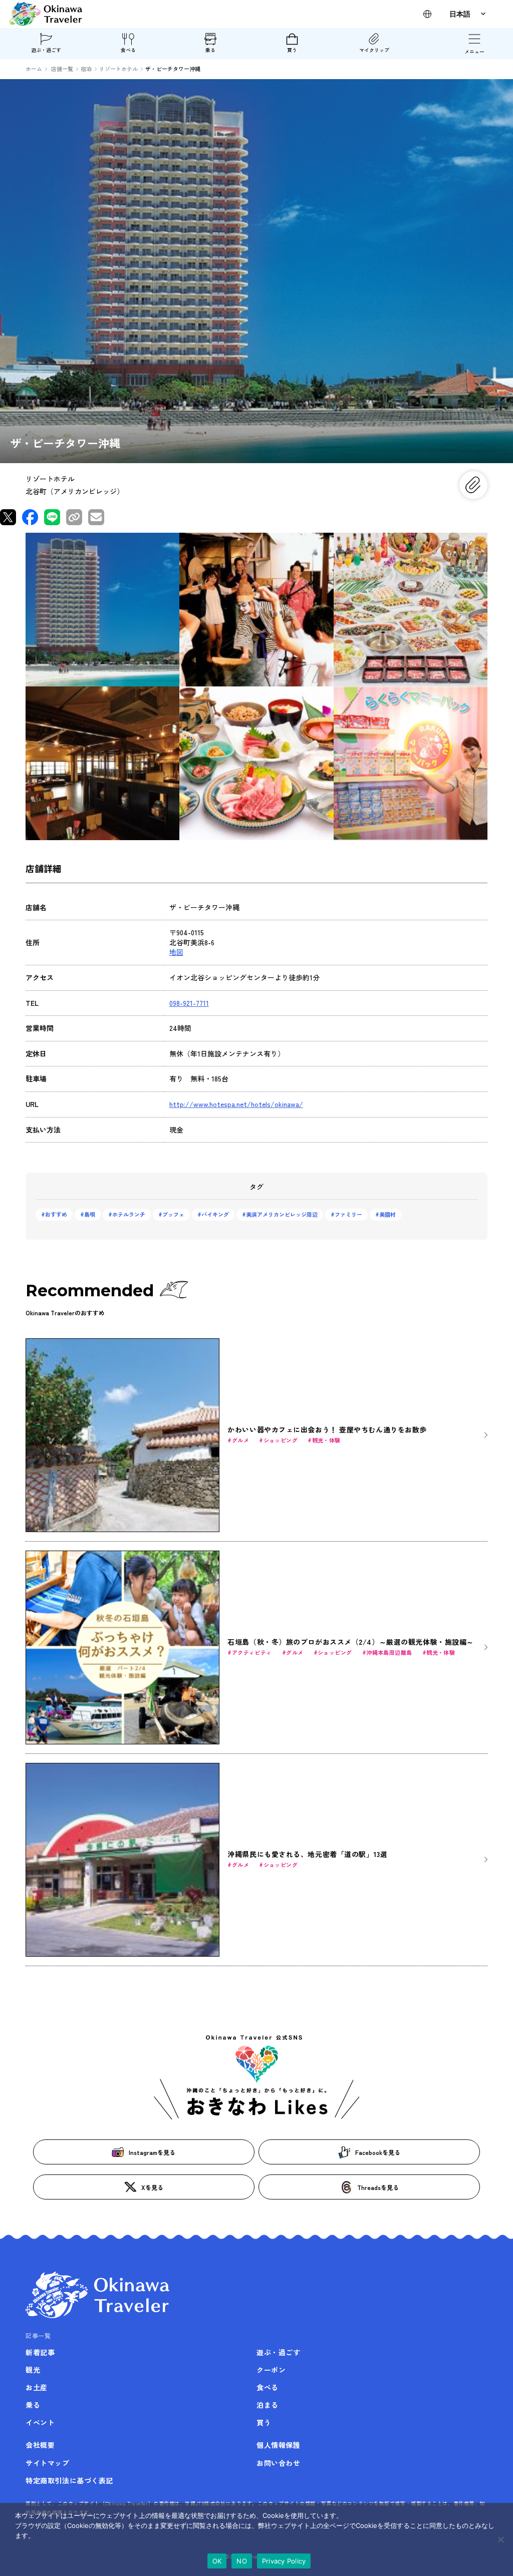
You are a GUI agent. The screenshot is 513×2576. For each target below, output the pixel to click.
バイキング (215, 1214)
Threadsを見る (378, 2187)
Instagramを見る (152, 2152)
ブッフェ (173, 1214)
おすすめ (56, 1214)
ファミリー (348, 1214)
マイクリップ (374, 50)
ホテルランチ (129, 1214)
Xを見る (152, 2187)
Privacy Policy (284, 2561)
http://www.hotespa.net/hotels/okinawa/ (236, 1104)
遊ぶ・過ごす (46, 50)
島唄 (90, 1214)
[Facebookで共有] (30, 517)
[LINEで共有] (52, 517)
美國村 (388, 1214)
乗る (210, 50)
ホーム (34, 69)
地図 (176, 952)
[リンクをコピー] (74, 517)
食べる (128, 50)
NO (242, 2561)
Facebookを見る (378, 2152)
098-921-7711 (189, 1003)
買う (292, 50)
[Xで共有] (8, 517)
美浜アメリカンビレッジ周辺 (282, 1214)
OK (217, 2561)
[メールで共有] (96, 517)
